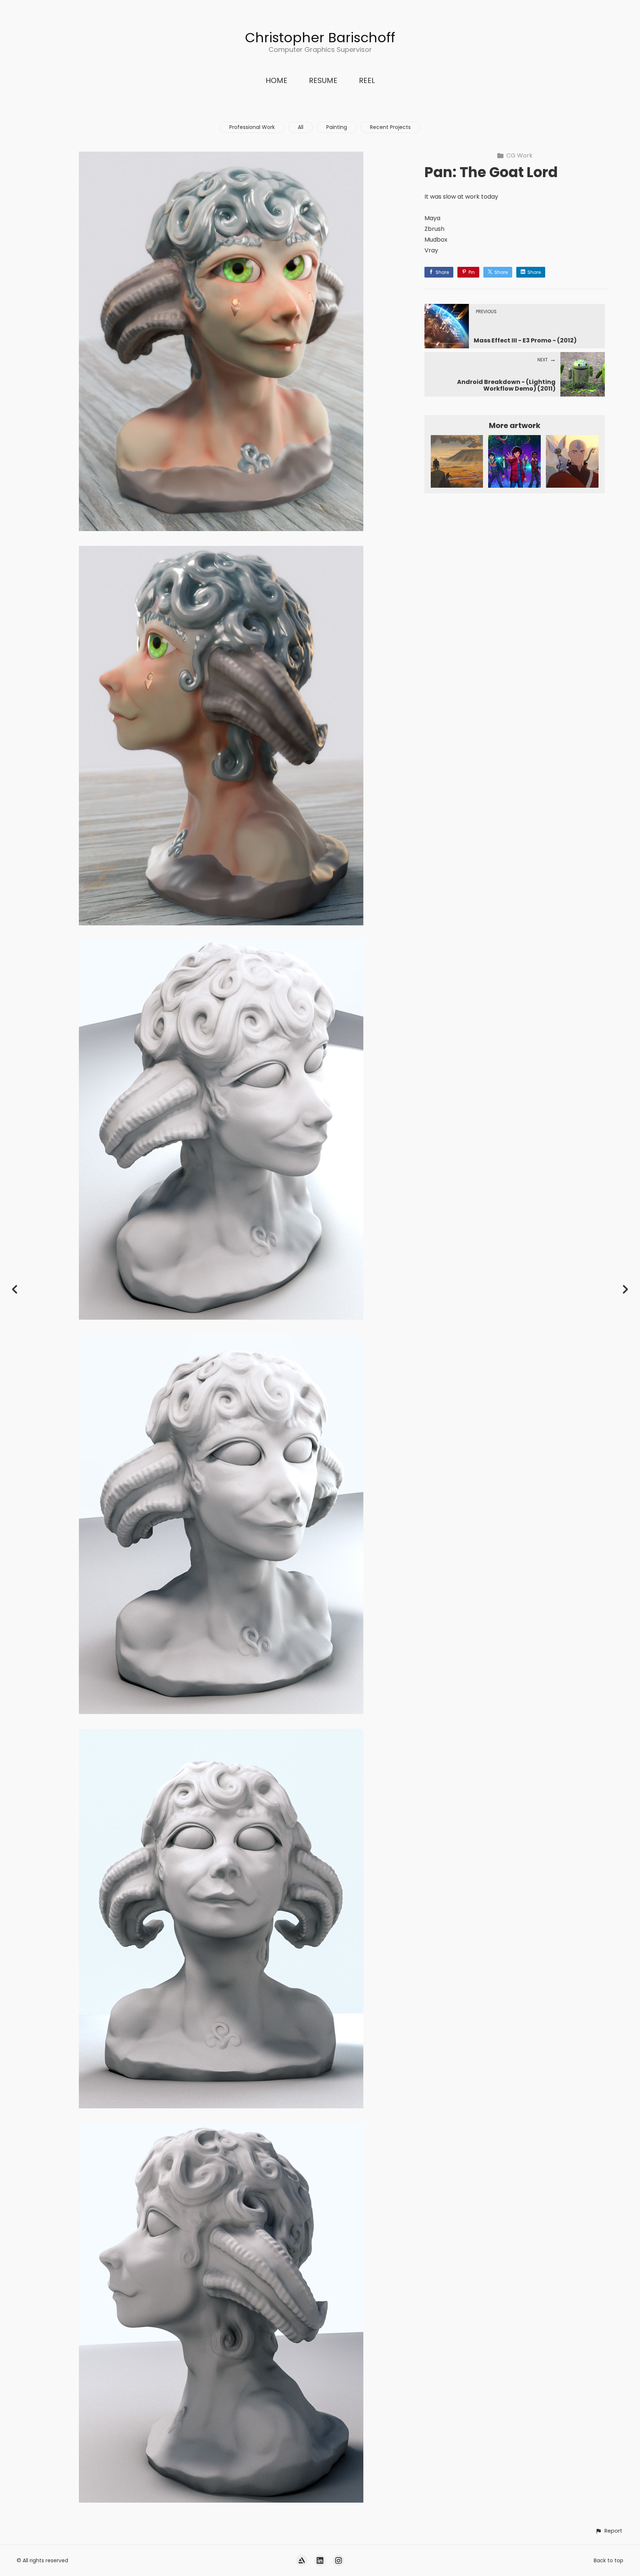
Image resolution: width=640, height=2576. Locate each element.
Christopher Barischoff (320, 38)
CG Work (519, 155)
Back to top (609, 2560)
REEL (367, 80)
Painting (337, 127)
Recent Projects (390, 127)
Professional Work (252, 127)
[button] (609, 2531)
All (301, 127)
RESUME (323, 80)
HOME (276, 80)
